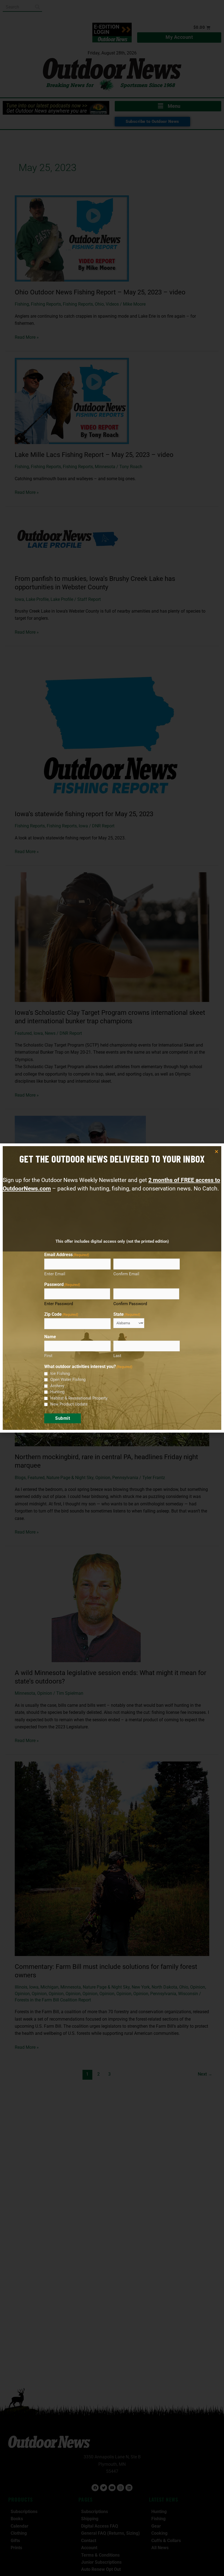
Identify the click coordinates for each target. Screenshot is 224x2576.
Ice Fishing (60, 1374)
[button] (216, 1151)
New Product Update (69, 1404)
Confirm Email (126, 1274)
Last (117, 1356)
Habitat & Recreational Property (79, 1398)
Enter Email (55, 1274)
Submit (63, 1418)
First (48, 1356)
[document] (112, 1288)
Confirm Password (130, 1304)
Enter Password (59, 1304)
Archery (57, 1386)
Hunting (57, 1392)
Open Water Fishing (68, 1380)
